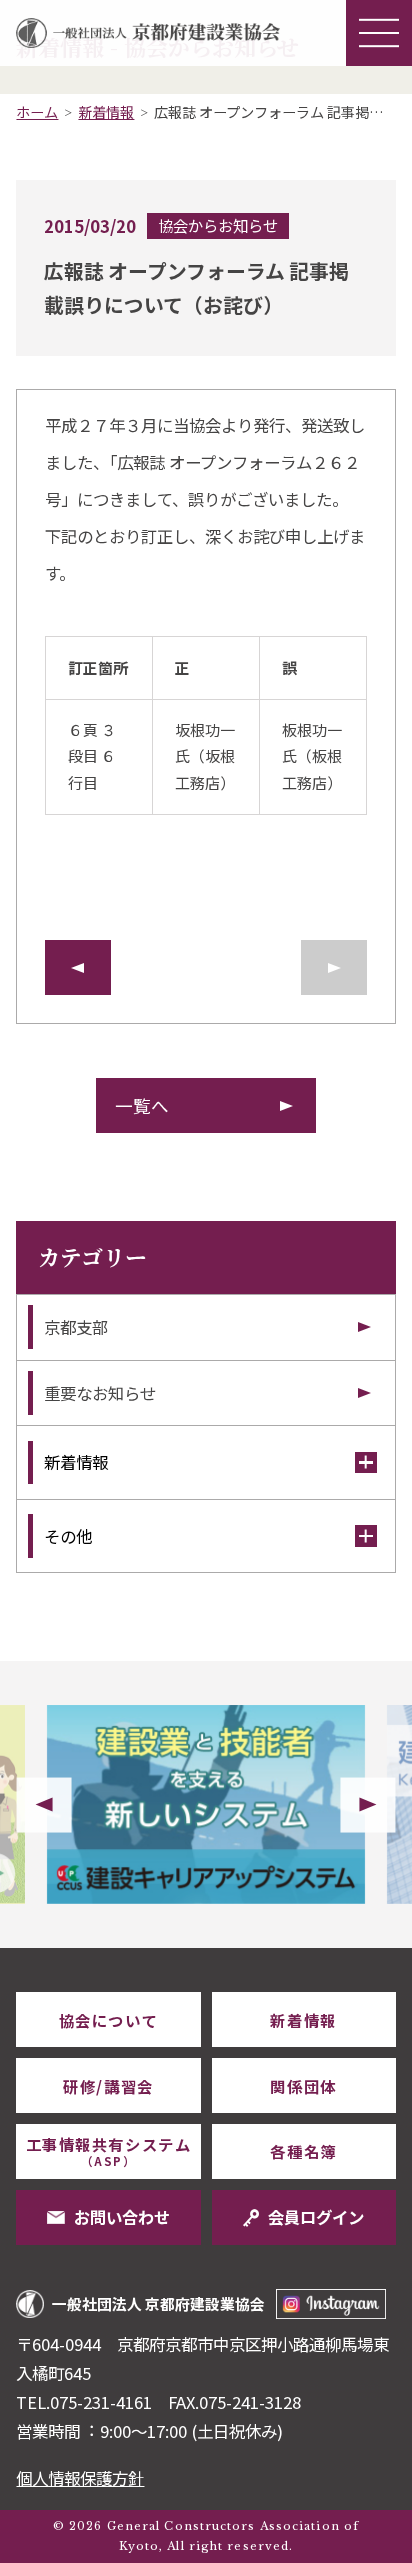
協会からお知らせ (218, 225)
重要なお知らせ (100, 1393)
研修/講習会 (108, 2086)
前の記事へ (78, 967)
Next (368, 1804)
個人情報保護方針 (80, 2478)
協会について (108, 2020)
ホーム (37, 112)
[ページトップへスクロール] (363, 1948)
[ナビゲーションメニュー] (379, 33)
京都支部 (76, 1327)
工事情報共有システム (108, 2151)
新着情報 (106, 112)
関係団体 (303, 2086)
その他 (68, 1536)
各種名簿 (303, 2151)
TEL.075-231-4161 (84, 2402)
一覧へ (142, 1105)
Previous (43, 1804)
